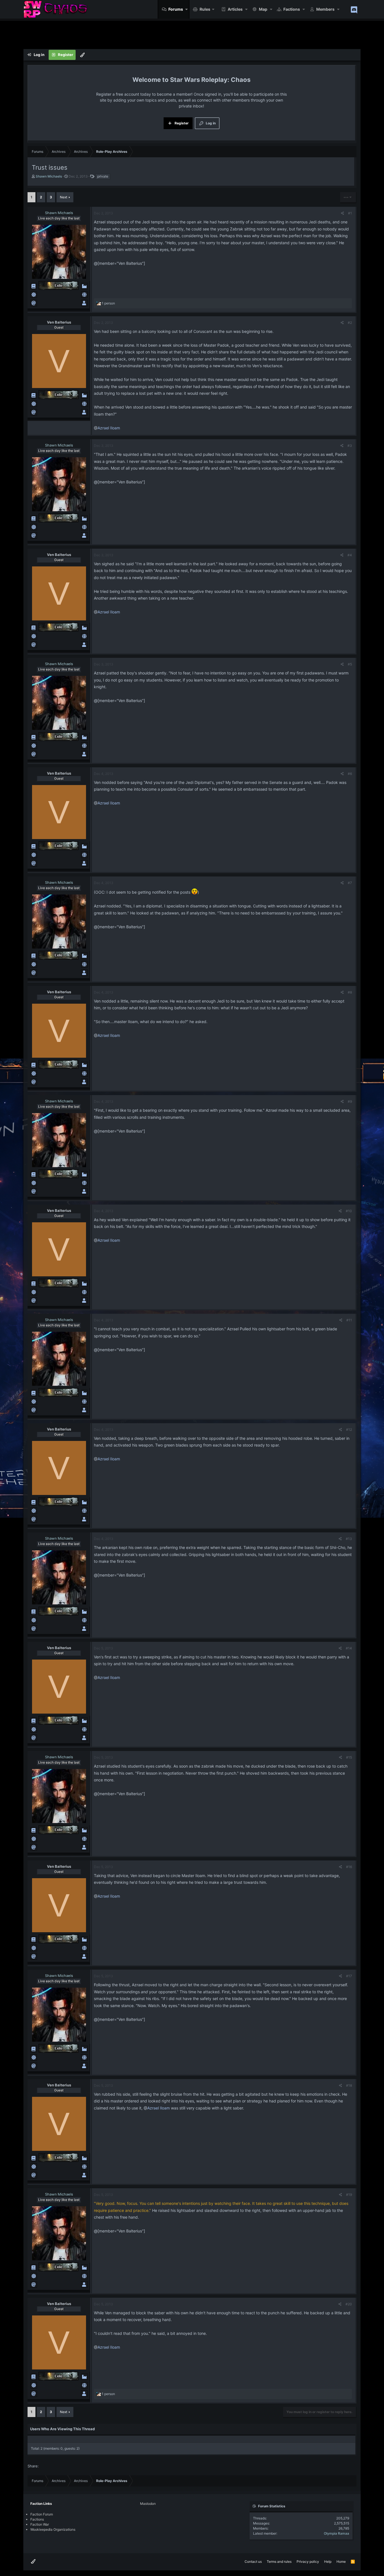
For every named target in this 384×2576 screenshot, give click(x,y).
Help (328, 2562)
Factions (292, 9)
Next (64, 197)
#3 (350, 446)
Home (341, 2562)
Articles (235, 9)
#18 (349, 2085)
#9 (350, 1101)
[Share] (343, 213)
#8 (350, 992)
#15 (349, 1757)
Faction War (40, 2524)
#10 (349, 1211)
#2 (350, 323)
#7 (350, 883)
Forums (176, 9)
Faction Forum (42, 2514)
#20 (349, 2304)
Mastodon (148, 2504)
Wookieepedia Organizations (53, 2529)
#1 (350, 213)
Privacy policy (308, 2562)
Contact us (253, 2562)
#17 (349, 1976)
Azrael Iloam (109, 428)
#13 (349, 1539)
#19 (349, 2195)
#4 (350, 555)
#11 (349, 1320)
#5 (350, 664)
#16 (349, 1867)
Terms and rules (279, 2562)
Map (263, 9)
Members (325, 9)
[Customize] (82, 55)
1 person (108, 303)
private (103, 176)
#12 (349, 1430)
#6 (350, 774)
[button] (187, 9)
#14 (349, 1648)
